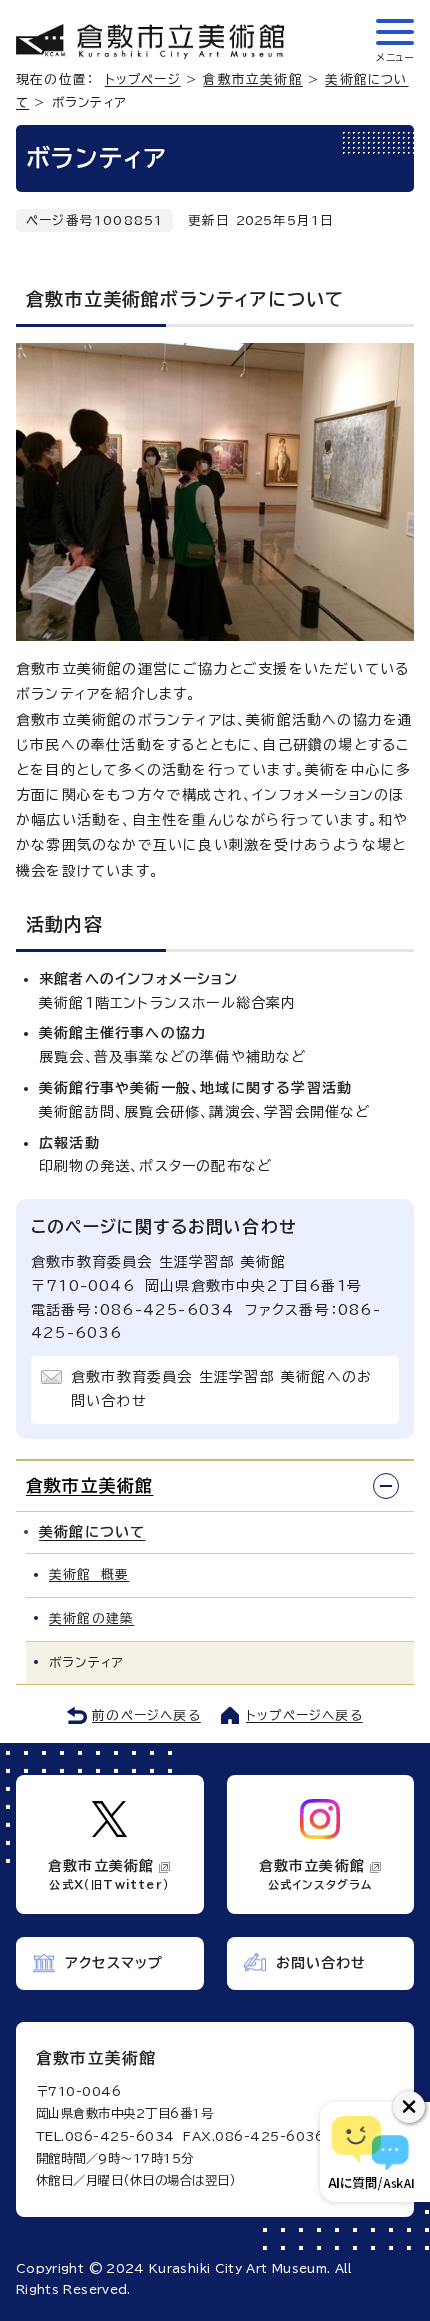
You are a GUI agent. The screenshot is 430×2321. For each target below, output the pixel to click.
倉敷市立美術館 (252, 79)
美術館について (92, 1532)
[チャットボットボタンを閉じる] (409, 2107)
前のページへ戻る (146, 1715)
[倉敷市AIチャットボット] (370, 2152)
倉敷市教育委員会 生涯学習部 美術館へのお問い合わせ (221, 1389)
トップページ (143, 79)
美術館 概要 (89, 1574)
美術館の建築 (91, 1618)
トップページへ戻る (304, 1715)
